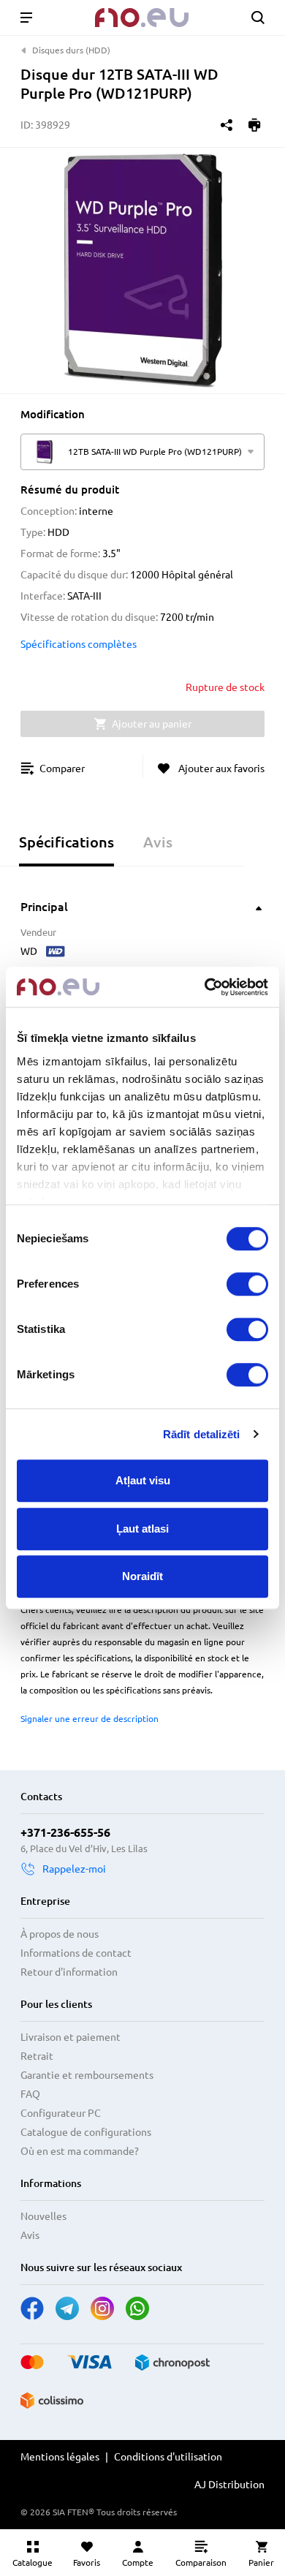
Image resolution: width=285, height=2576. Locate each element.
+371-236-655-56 (65, 1832)
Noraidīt (142, 1576)
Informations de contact (76, 1953)
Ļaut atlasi (142, 1529)
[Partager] (227, 125)
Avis (30, 2235)
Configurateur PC (61, 2113)
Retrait (37, 2056)
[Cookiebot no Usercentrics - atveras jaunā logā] (205, 987)
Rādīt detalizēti (202, 1434)
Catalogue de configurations (86, 2132)
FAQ (30, 2094)
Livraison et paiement (71, 2037)
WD (29, 951)
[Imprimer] (254, 125)
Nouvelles (43, 2216)
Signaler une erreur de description (90, 1719)
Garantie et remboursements (87, 2075)
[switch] (247, 1284)
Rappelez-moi (74, 1869)
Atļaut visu (143, 1480)
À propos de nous (60, 1934)
